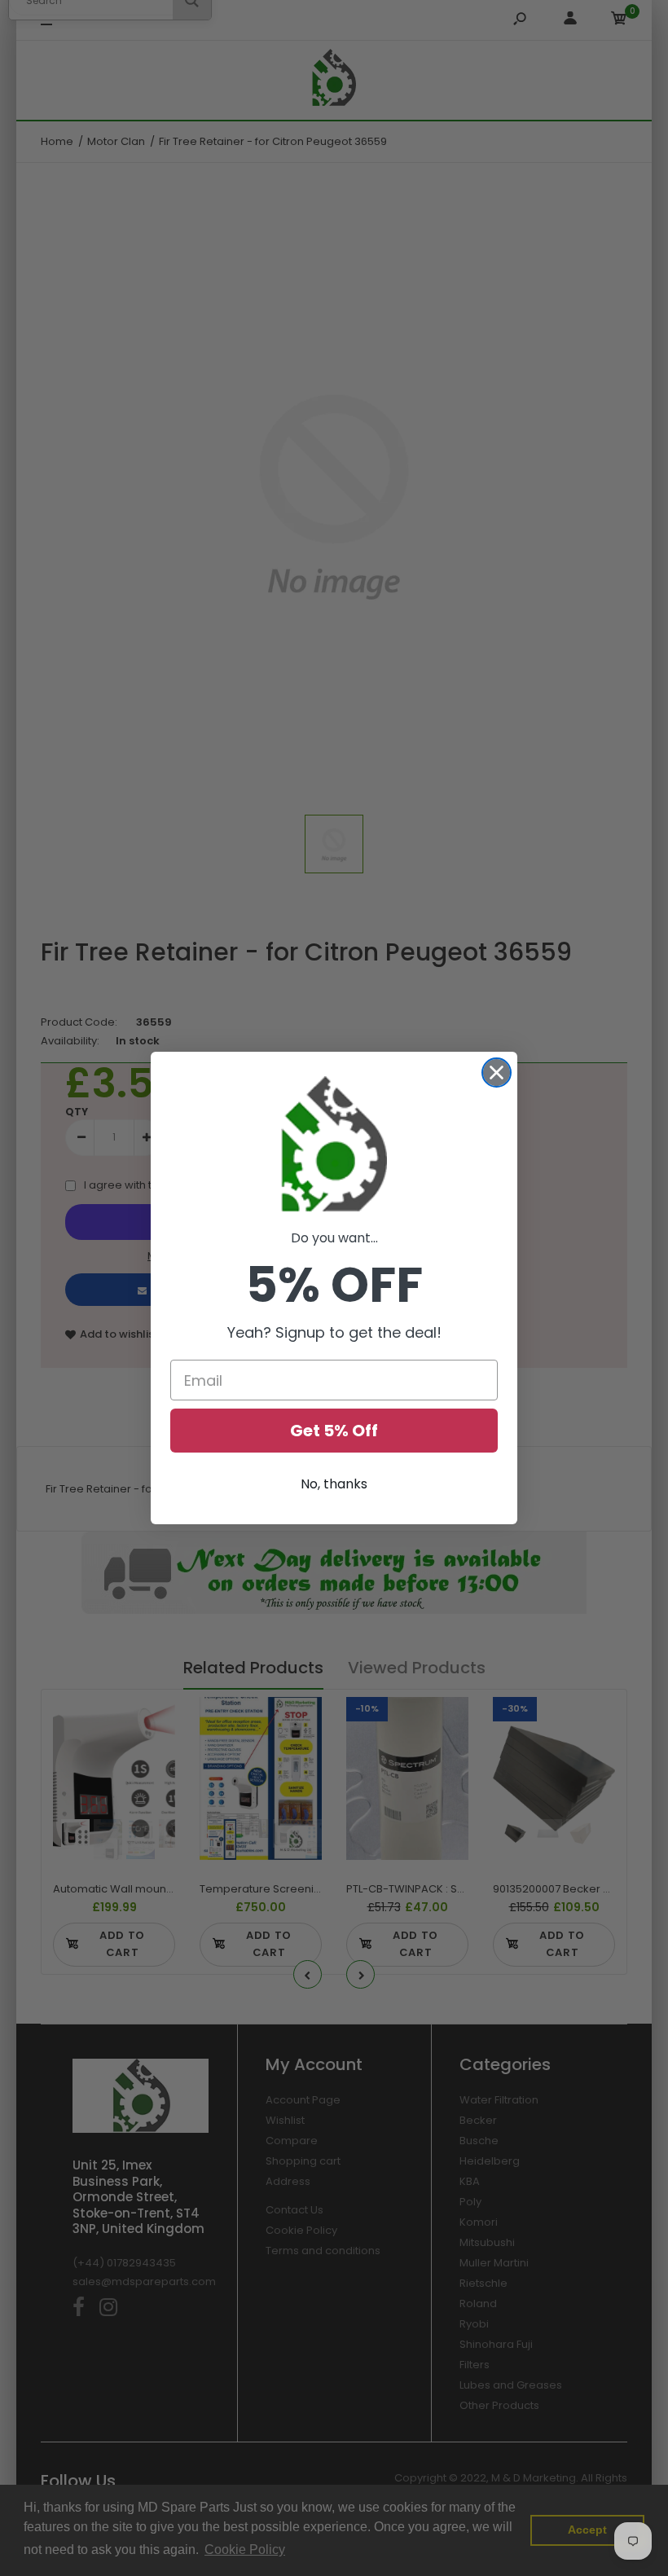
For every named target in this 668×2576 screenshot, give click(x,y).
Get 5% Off (334, 1431)
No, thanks (334, 1484)
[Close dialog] (497, 1073)
